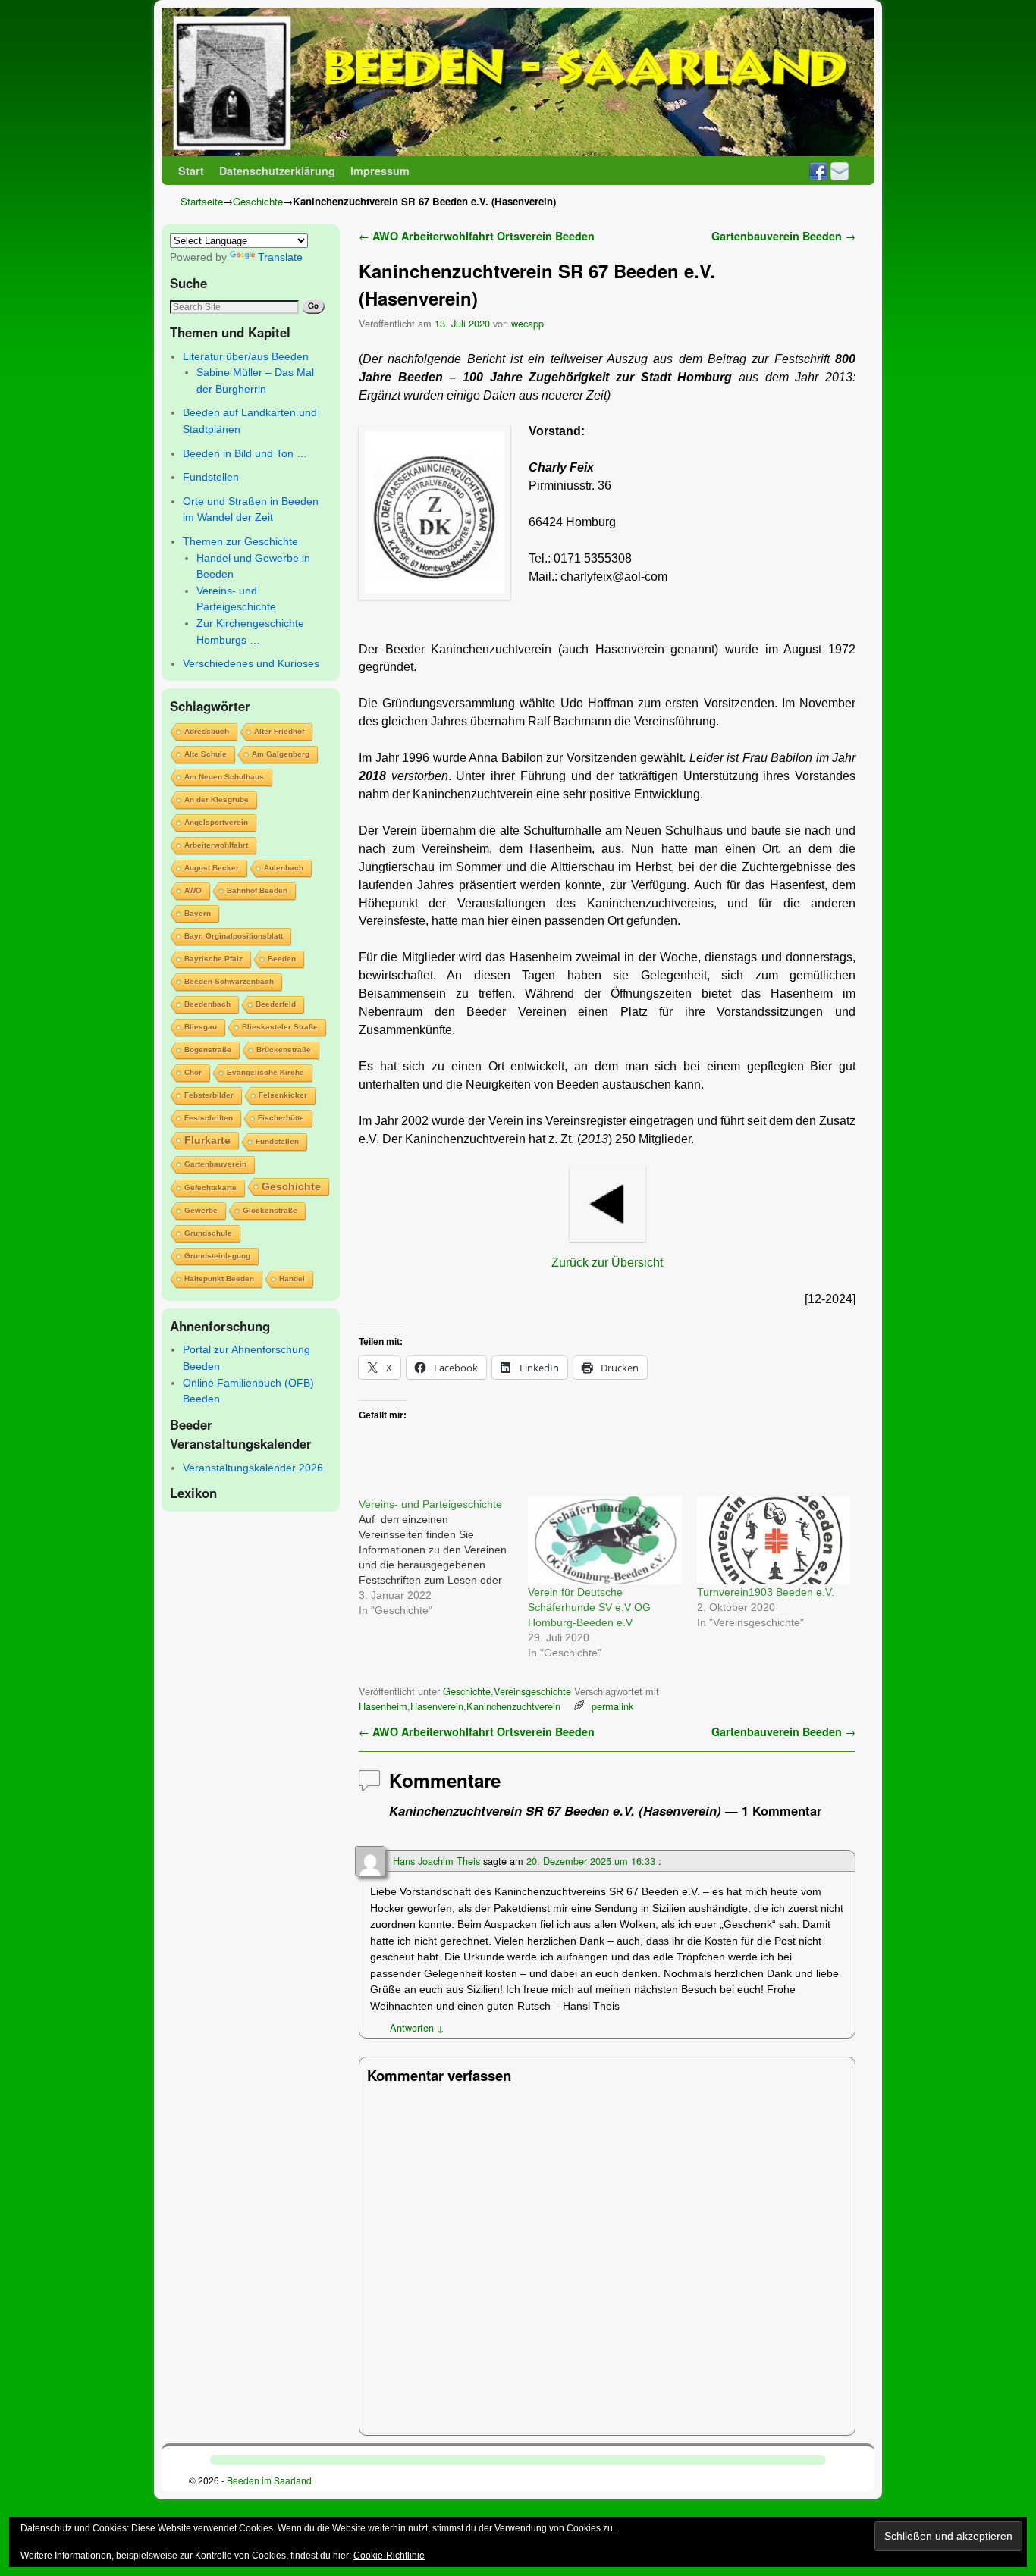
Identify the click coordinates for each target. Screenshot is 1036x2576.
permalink (612, 1706)
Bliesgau (201, 1027)
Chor (193, 1072)
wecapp (527, 323)
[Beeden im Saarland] (518, 82)
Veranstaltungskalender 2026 (253, 1468)
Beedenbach (207, 1004)
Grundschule (208, 1233)
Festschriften (209, 1118)
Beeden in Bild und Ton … (245, 453)
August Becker (212, 868)
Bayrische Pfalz (213, 959)
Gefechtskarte (210, 1188)
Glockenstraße (270, 1210)
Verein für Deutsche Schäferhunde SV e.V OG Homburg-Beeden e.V (589, 1607)
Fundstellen (211, 477)
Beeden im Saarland (269, 2480)
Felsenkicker (283, 1095)
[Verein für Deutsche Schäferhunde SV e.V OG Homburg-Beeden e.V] (605, 1540)
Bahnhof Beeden (257, 890)
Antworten (417, 2028)
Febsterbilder (209, 1095)
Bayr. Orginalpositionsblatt (234, 936)
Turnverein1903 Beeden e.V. (766, 1592)
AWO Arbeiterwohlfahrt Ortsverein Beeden (477, 236)
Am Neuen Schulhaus (224, 777)
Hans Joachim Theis (436, 1861)
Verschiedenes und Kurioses (251, 663)
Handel (292, 1279)
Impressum (380, 171)
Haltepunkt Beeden (219, 1279)
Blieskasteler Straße (280, 1027)
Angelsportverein (216, 822)
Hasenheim (383, 1706)
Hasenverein (437, 1706)
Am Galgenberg (281, 754)
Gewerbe (201, 1210)
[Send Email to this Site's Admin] (840, 171)
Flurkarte (207, 1140)
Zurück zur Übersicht (607, 1263)
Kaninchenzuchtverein (513, 1706)
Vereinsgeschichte (532, 1691)
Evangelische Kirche (265, 1072)
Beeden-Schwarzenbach (229, 981)
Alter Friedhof (279, 731)
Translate (280, 257)
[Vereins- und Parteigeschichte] (443, 1557)
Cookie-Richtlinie (389, 2556)
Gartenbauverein (215, 1164)
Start (191, 171)
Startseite (202, 201)
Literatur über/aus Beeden (246, 356)
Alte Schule (206, 754)
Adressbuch (207, 731)
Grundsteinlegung (217, 1256)
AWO (193, 890)
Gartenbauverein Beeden (783, 236)
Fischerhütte (281, 1118)
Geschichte (258, 201)
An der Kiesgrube (217, 799)
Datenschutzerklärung (277, 171)
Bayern (198, 913)
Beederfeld (276, 1004)
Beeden (282, 959)
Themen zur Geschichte (240, 541)
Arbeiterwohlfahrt (216, 845)
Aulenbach (284, 868)
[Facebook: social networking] (818, 171)
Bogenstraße (208, 1050)
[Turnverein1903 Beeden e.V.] (774, 1540)
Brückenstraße (284, 1050)
